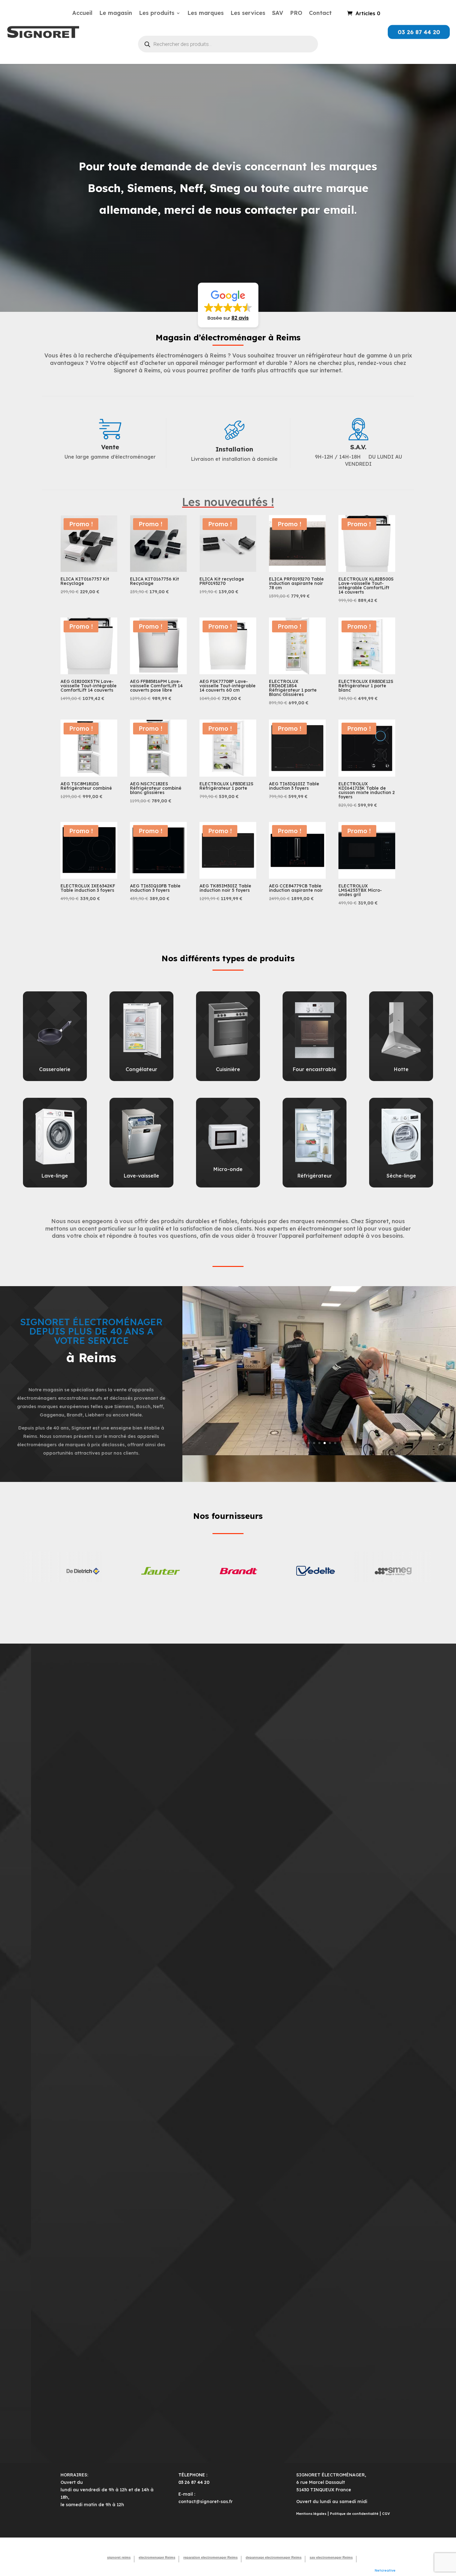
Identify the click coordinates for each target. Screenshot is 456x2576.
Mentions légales (311, 2514)
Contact (320, 14)
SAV (278, 14)
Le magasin (116, 14)
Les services (248, 14)
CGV (386, 2514)
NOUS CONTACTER (228, 238)
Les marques (206, 14)
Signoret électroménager (228, 137)
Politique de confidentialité (354, 2514)
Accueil (82, 14)
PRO (296, 14)
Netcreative (385, 2570)
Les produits (157, 14)
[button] (228, 305)
